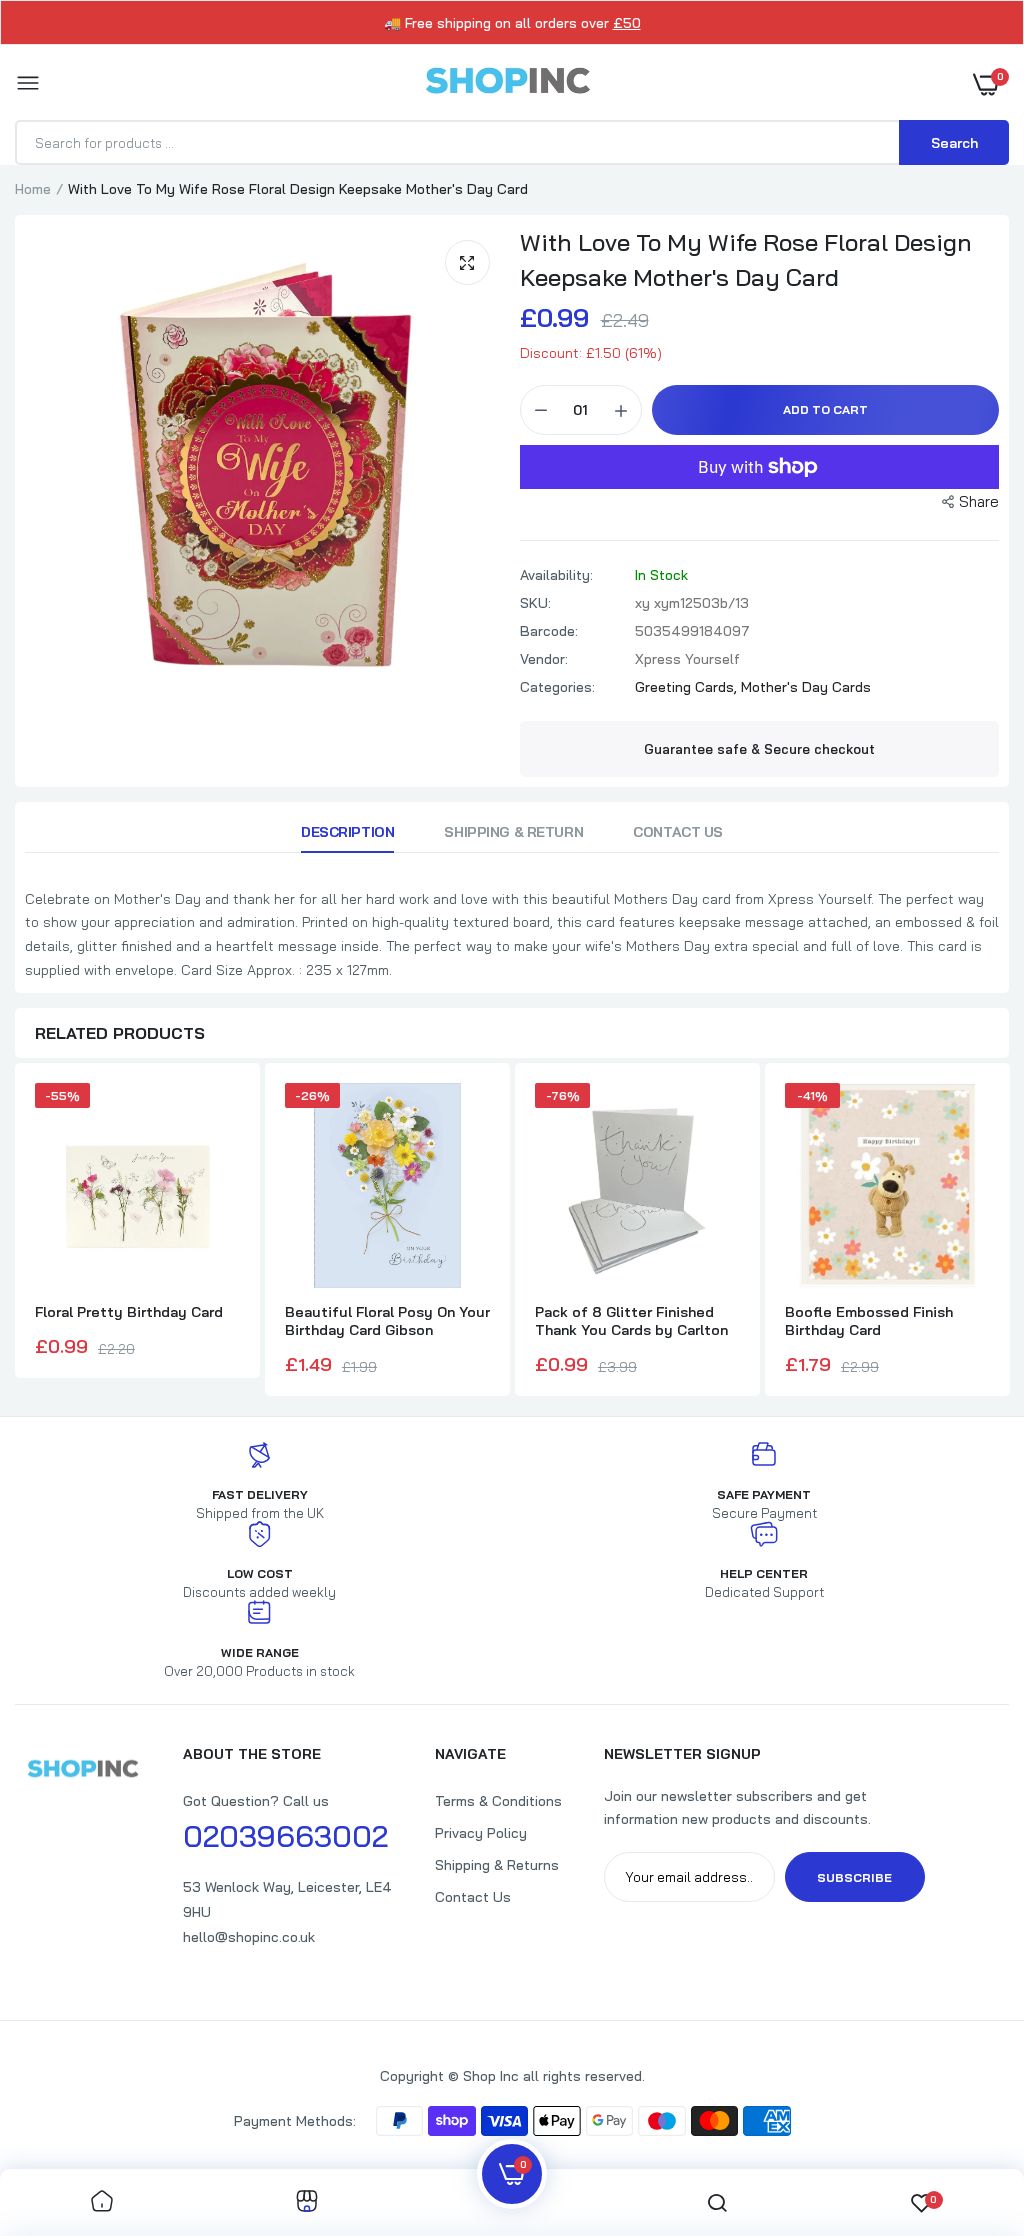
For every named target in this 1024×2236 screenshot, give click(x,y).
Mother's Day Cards (806, 687)
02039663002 (285, 1836)
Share (979, 501)
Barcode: (549, 631)
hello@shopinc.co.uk (249, 1937)
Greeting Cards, (688, 687)
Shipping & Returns (497, 1865)
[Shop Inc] (507, 84)
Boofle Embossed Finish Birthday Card (869, 1321)
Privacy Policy (481, 1833)
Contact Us (678, 832)
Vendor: (544, 659)
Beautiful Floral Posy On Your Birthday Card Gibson (387, 1321)
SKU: (535, 603)
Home (33, 189)
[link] (102, 2202)
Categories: (557, 687)
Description (347, 832)
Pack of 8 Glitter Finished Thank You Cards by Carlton (631, 1321)
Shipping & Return (513, 832)
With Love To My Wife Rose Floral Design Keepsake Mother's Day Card (746, 259)
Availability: (556, 575)
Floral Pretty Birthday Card (129, 1312)
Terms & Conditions (498, 1801)
